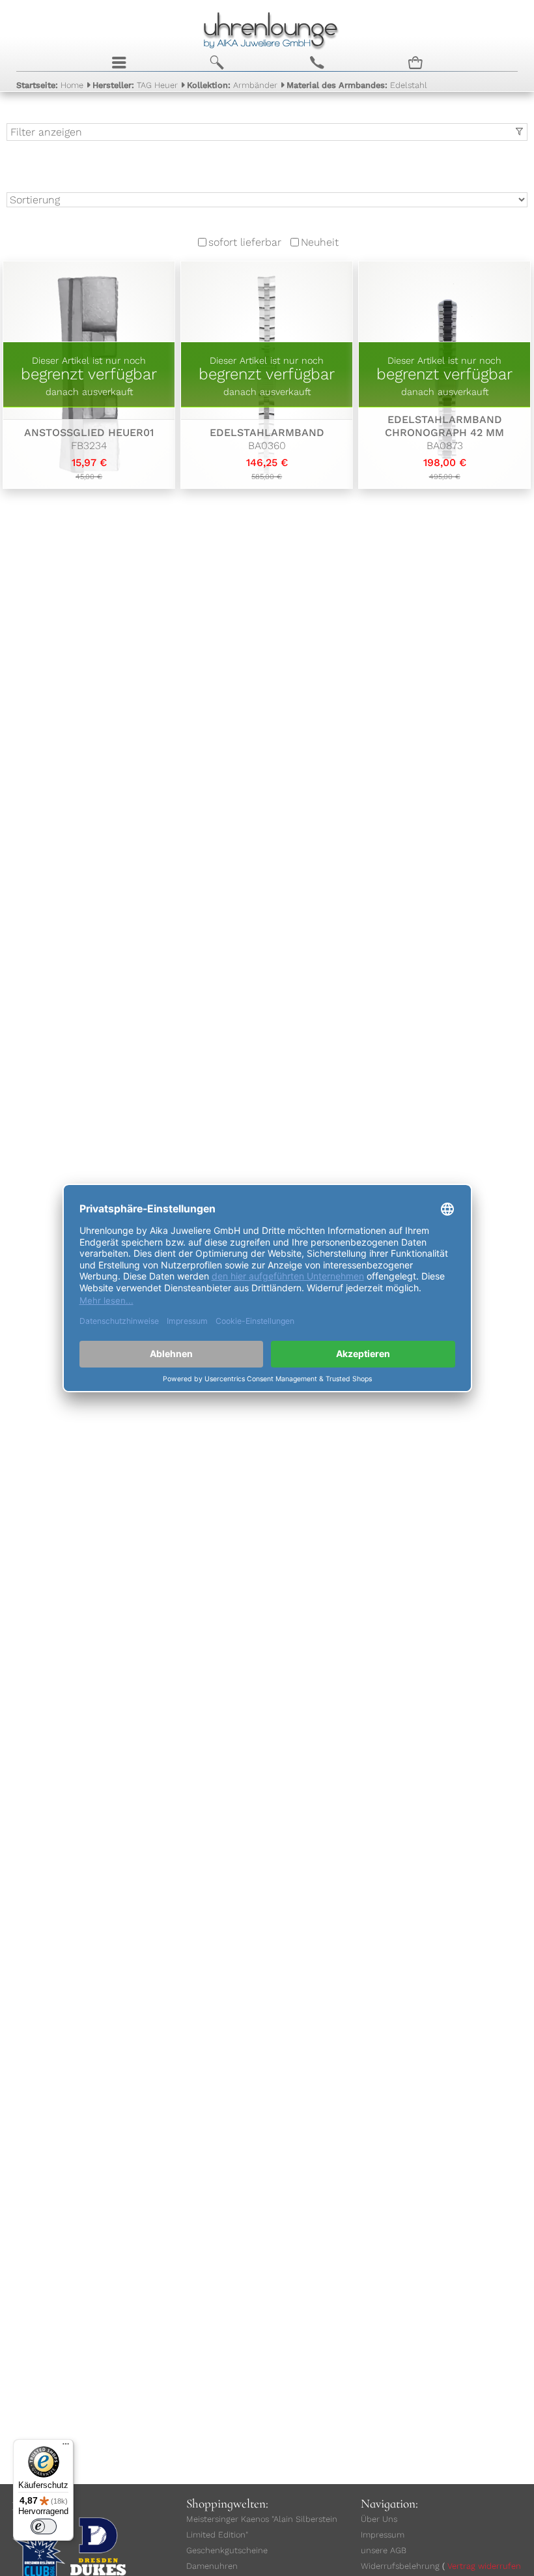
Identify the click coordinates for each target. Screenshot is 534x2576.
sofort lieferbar (245, 242)
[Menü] (66, 2447)
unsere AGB (384, 2550)
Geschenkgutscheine (227, 2550)
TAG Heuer (135, 85)
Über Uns (379, 2519)
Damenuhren (212, 2566)
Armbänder (232, 85)
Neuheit (320, 242)
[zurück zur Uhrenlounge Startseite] (267, 29)
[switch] (44, 2526)
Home (50, 85)
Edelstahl (357, 85)
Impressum (383, 2535)
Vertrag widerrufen (484, 2566)
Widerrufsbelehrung (400, 2566)
